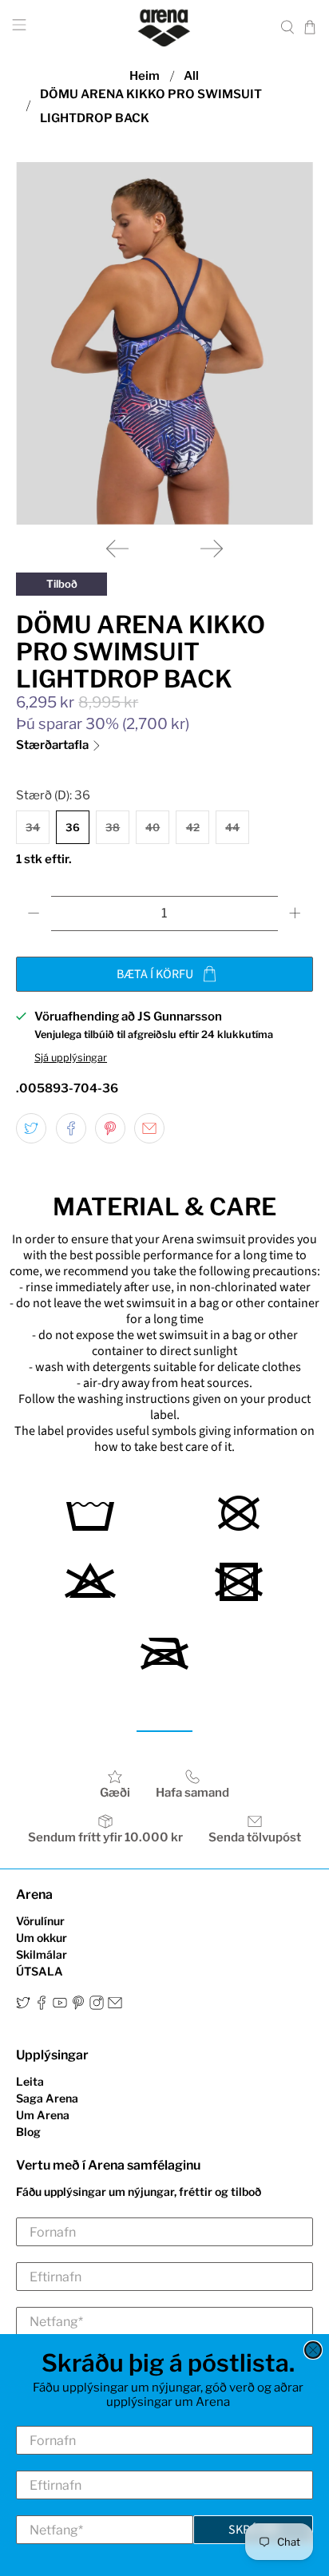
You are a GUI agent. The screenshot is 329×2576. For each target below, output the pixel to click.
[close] (313, 2350)
